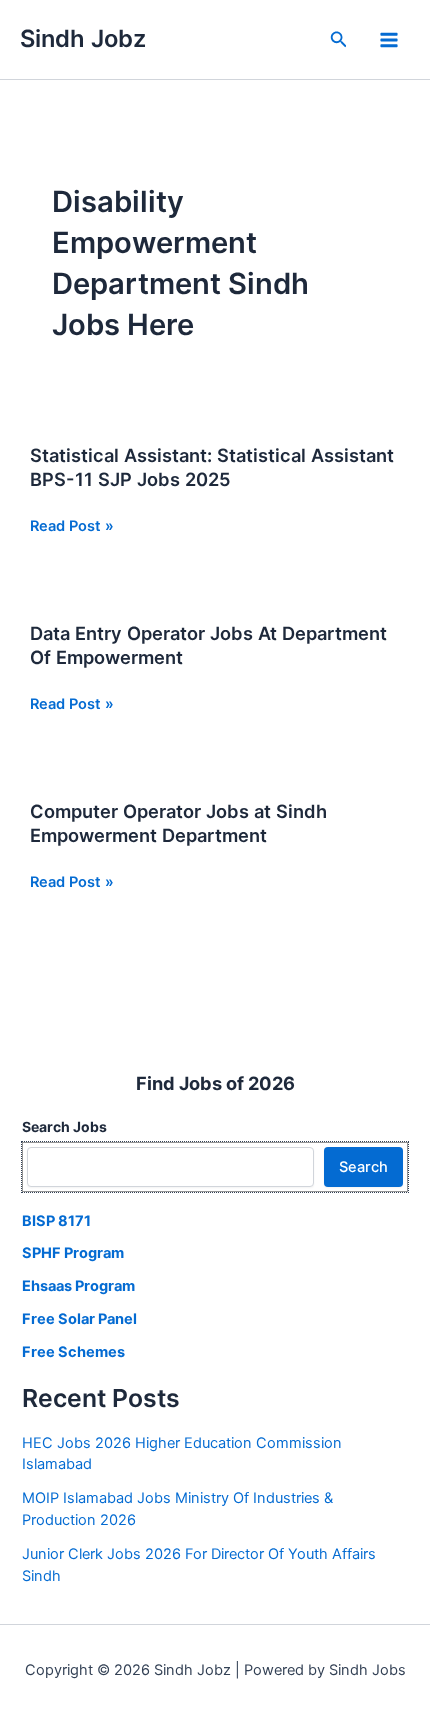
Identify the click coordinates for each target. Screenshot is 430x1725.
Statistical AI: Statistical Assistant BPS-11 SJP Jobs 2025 (212, 467)
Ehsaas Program (78, 1286)
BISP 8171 (56, 1221)
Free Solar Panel (79, 1319)
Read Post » (72, 527)
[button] (339, 39)
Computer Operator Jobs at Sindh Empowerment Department (178, 823)
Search (363, 1167)
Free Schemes (73, 1352)
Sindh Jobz (83, 38)
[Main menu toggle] (389, 40)
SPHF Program (73, 1253)
